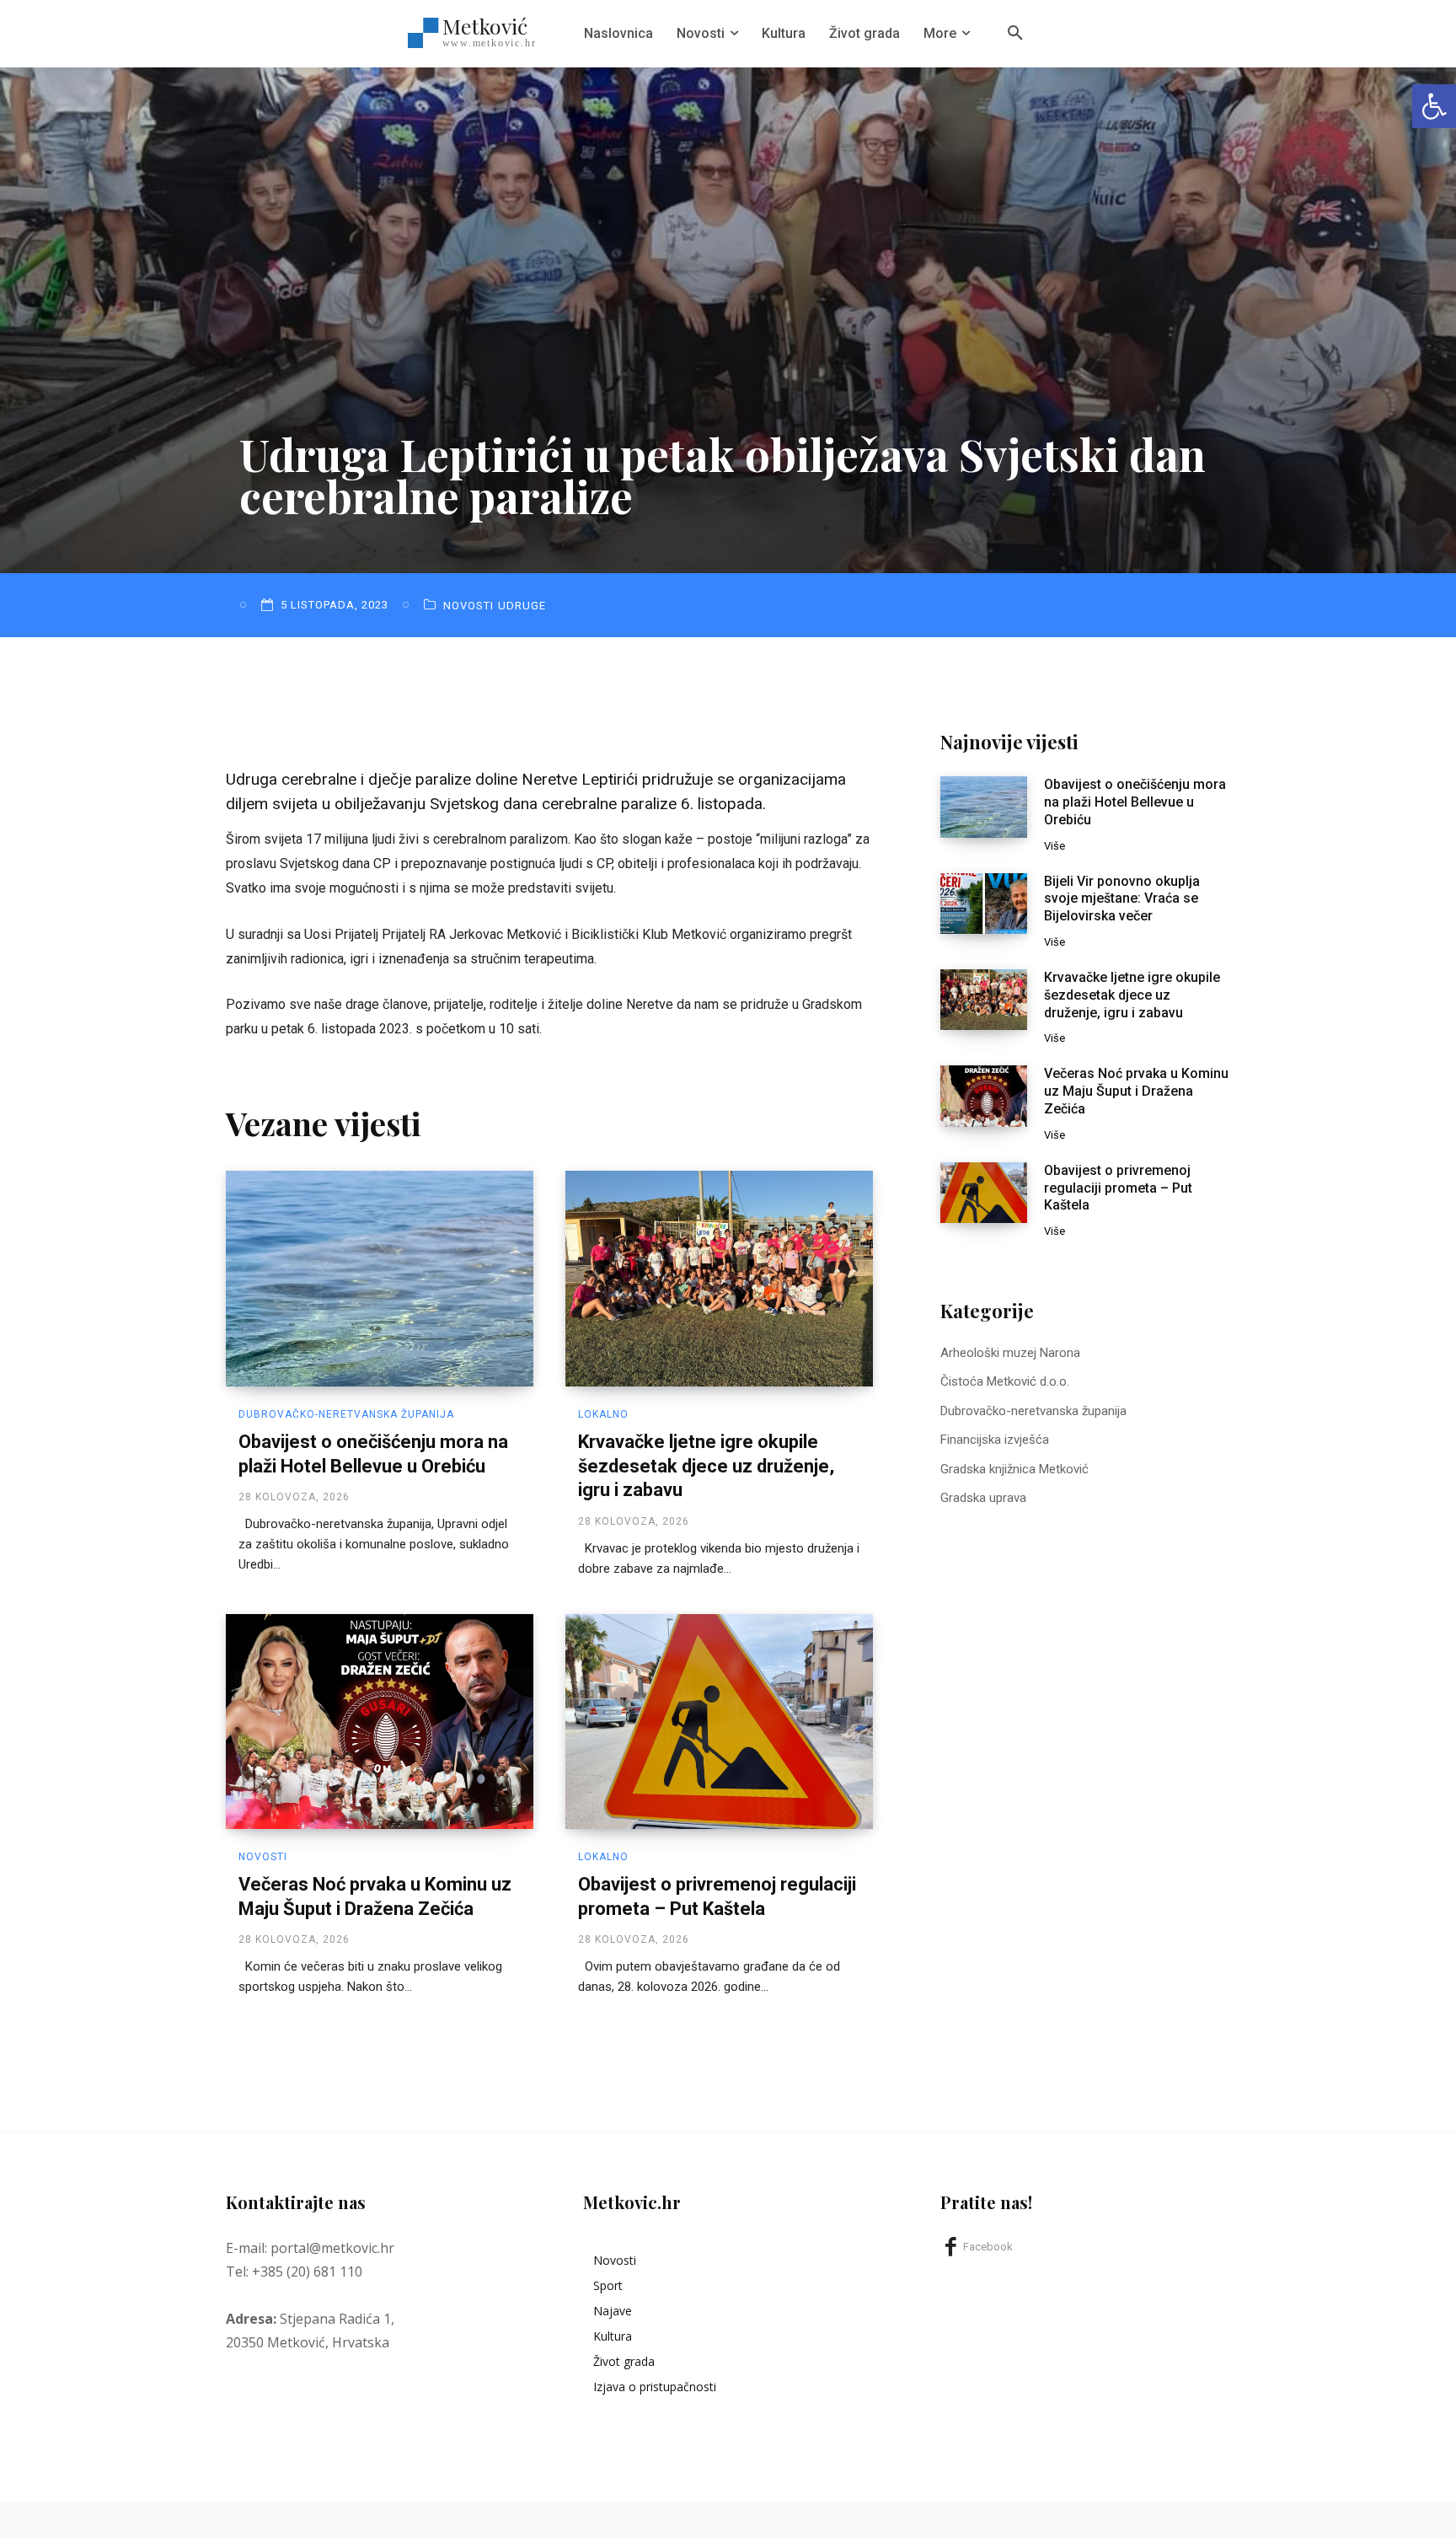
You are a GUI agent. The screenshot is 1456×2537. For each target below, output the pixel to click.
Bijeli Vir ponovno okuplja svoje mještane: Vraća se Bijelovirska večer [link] (1122, 899)
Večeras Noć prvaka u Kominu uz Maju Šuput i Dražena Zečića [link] (1136, 1091)
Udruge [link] (522, 606)
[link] (1434, 106)
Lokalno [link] (603, 1414)
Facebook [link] (988, 2247)
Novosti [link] (468, 606)
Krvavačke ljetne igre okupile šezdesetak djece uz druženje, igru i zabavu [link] (706, 1466)
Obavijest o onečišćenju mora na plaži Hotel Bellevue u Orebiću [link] (1135, 802)
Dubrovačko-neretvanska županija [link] (346, 1414)
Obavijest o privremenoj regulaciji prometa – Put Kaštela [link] (1118, 1188)
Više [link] (1055, 846)
